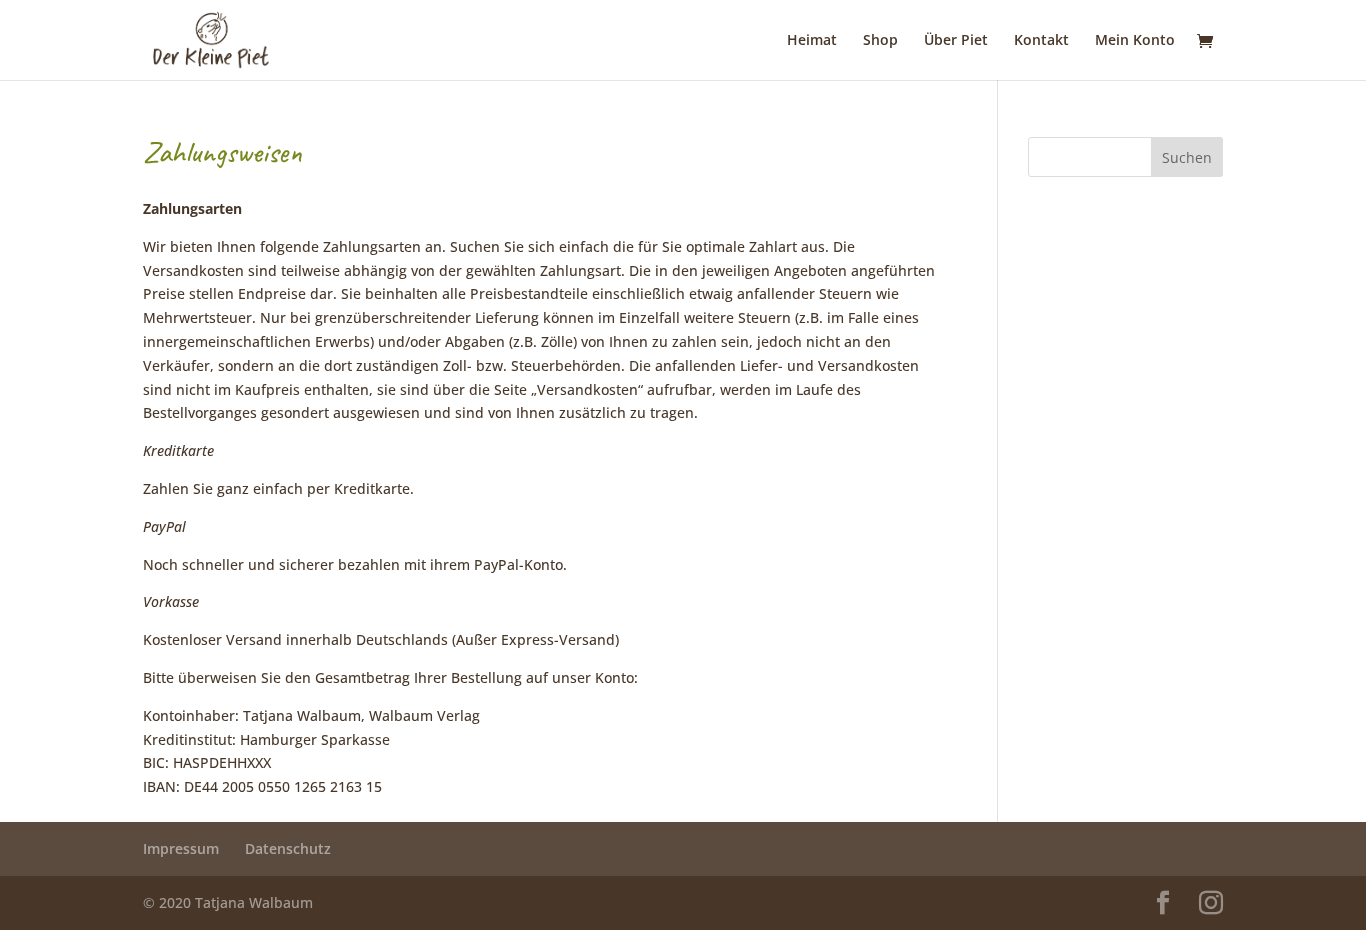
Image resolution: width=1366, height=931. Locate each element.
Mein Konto (1135, 41)
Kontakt (1041, 41)
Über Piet (956, 41)
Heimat (812, 41)
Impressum (181, 848)
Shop (880, 41)
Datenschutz (288, 848)
